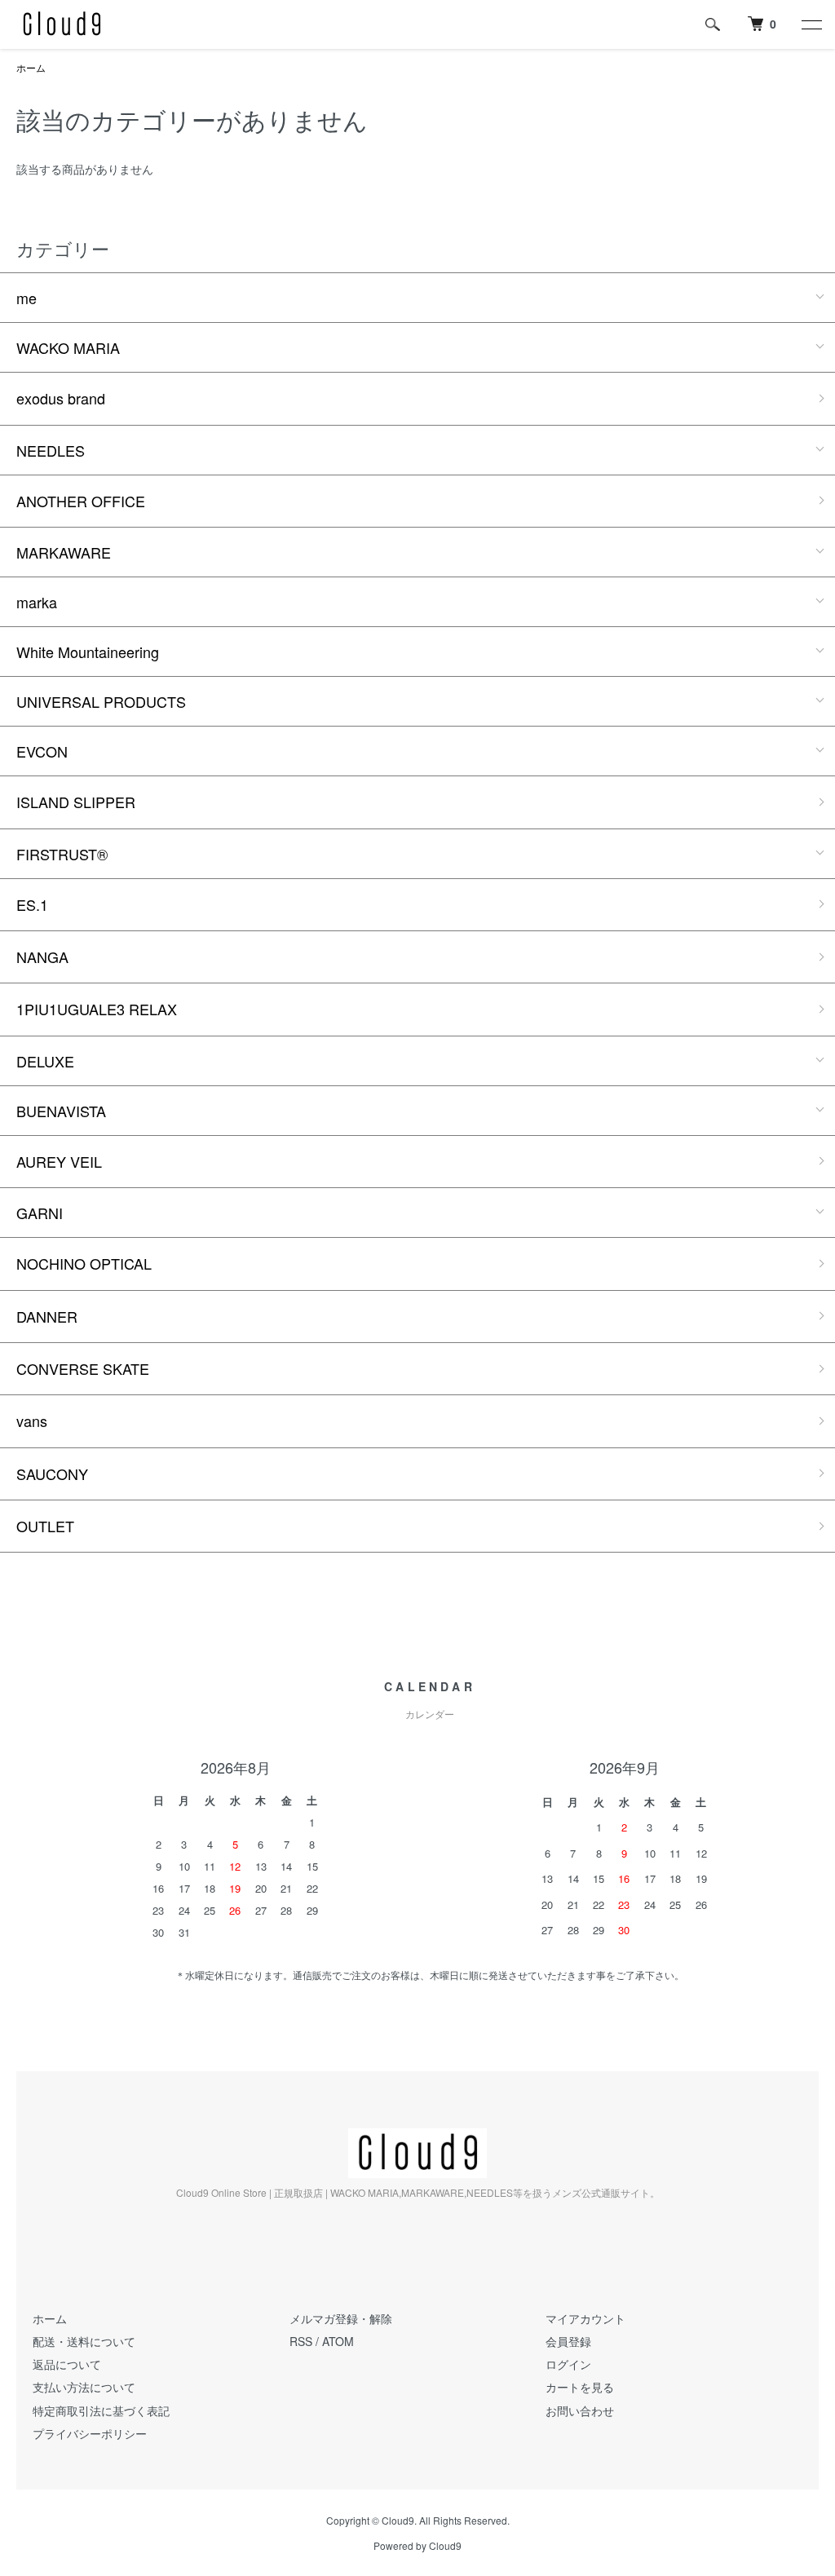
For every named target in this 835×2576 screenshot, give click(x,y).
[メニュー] (811, 24)
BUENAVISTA (61, 1111)
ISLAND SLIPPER (76, 802)
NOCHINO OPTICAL (84, 1263)
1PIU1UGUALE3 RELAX (97, 1009)
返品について (67, 2364)
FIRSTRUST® (62, 854)
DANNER (47, 1316)
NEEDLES (51, 450)
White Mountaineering (88, 652)
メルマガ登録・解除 (341, 2318)
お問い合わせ (580, 2410)
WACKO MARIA (68, 347)
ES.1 (32, 904)
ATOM (338, 2341)
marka (37, 602)
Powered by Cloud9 (417, 2546)
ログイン (568, 2364)
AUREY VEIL (59, 1161)
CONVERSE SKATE (83, 1368)
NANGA (42, 957)
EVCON (42, 751)
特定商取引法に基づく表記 (101, 2410)
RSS (301, 2341)
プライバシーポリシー (90, 2433)
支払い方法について (84, 2387)
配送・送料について (84, 2341)
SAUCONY (52, 1474)
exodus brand (61, 398)
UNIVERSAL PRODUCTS (101, 701)
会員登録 (568, 2341)
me (27, 298)
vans (32, 1421)
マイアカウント (585, 2318)
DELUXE (45, 1061)
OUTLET (45, 1526)
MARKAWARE (64, 552)
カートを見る (580, 2387)
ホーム (31, 67)
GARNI (40, 1213)
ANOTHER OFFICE (81, 501)
